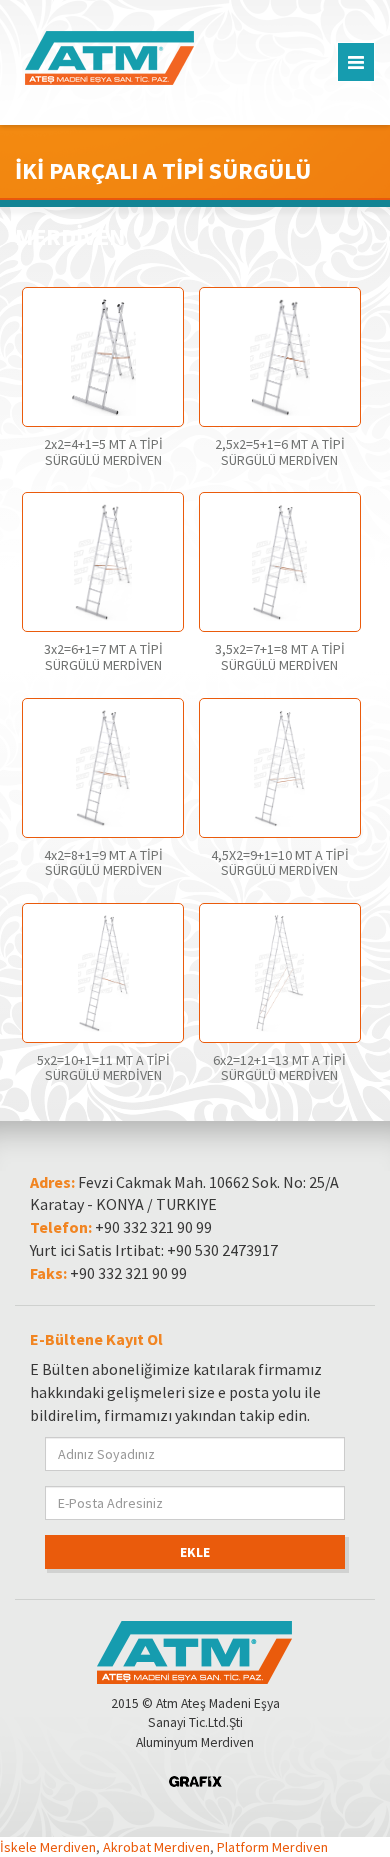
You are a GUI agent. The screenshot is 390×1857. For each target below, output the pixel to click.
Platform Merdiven (272, 1847)
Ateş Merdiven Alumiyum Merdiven (136, 59)
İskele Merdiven (48, 1847)
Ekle (195, 1552)
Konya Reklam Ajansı (195, 1781)
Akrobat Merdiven (156, 1847)
